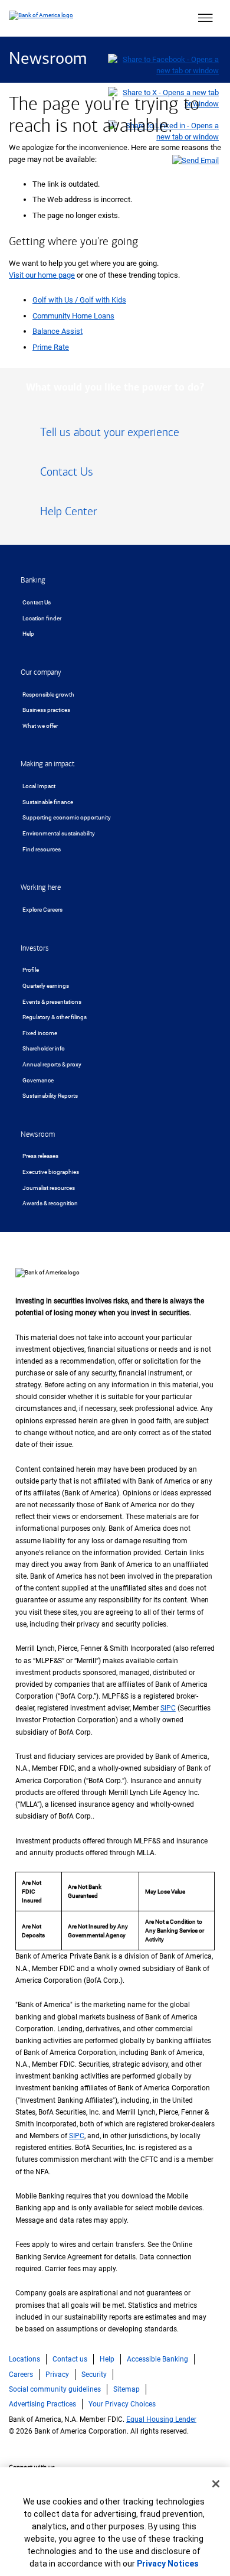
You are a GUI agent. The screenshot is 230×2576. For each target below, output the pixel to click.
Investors (35, 948)
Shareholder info (44, 1048)
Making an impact (47, 764)
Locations (24, 2359)
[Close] (216, 2484)
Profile (31, 970)
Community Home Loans (73, 316)
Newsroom (48, 59)
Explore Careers (42, 910)
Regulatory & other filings (55, 1017)
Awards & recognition (50, 1203)
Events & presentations (52, 1002)
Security (94, 2375)
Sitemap (126, 2389)
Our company (41, 672)
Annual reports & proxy (52, 1064)
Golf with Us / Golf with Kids (79, 300)
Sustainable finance (48, 802)
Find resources (42, 849)
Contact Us (37, 602)
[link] (115, 437)
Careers (21, 2375)
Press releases (40, 1156)
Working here (41, 887)
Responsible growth (48, 695)
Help (28, 634)
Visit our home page (42, 275)
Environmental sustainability (59, 833)
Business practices (46, 710)
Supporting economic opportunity (67, 817)
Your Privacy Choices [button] (122, 2404)
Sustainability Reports (50, 1096)
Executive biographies (51, 1172)
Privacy (57, 2375)
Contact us (70, 2359)
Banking (33, 580)
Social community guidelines (55, 2389)
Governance (38, 1080)
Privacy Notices (168, 2564)
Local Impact (39, 786)
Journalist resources (49, 1188)
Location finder (42, 618)
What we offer (40, 726)
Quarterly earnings (46, 986)
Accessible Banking (157, 2359)
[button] (205, 18)
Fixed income (40, 1033)
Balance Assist (57, 331)
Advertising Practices (42, 2404)
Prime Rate (51, 347)
